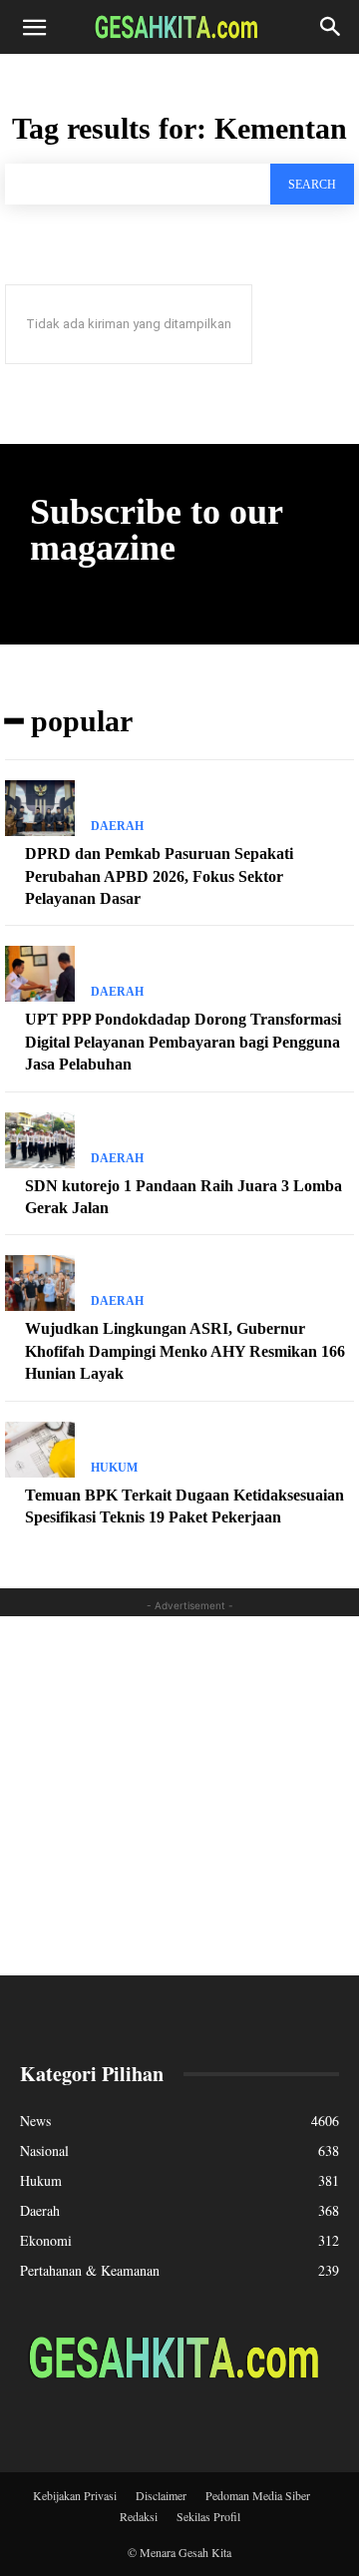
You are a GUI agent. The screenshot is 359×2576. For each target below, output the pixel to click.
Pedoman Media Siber (258, 2495)
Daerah (117, 826)
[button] (34, 27)
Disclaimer (161, 2495)
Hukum (114, 1468)
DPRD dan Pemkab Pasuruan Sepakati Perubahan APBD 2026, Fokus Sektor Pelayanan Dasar (159, 876)
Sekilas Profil (208, 2516)
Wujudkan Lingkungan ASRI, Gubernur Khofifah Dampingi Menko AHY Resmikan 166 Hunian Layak (185, 1351)
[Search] (331, 27)
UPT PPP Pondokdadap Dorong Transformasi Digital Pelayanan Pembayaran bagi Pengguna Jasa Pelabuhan (183, 1042)
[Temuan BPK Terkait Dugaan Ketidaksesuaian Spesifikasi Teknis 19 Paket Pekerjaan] (40, 1450)
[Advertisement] (179, 1796)
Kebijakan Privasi (75, 2495)
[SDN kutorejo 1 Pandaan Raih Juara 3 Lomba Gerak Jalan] (40, 1140)
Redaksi (139, 2516)
